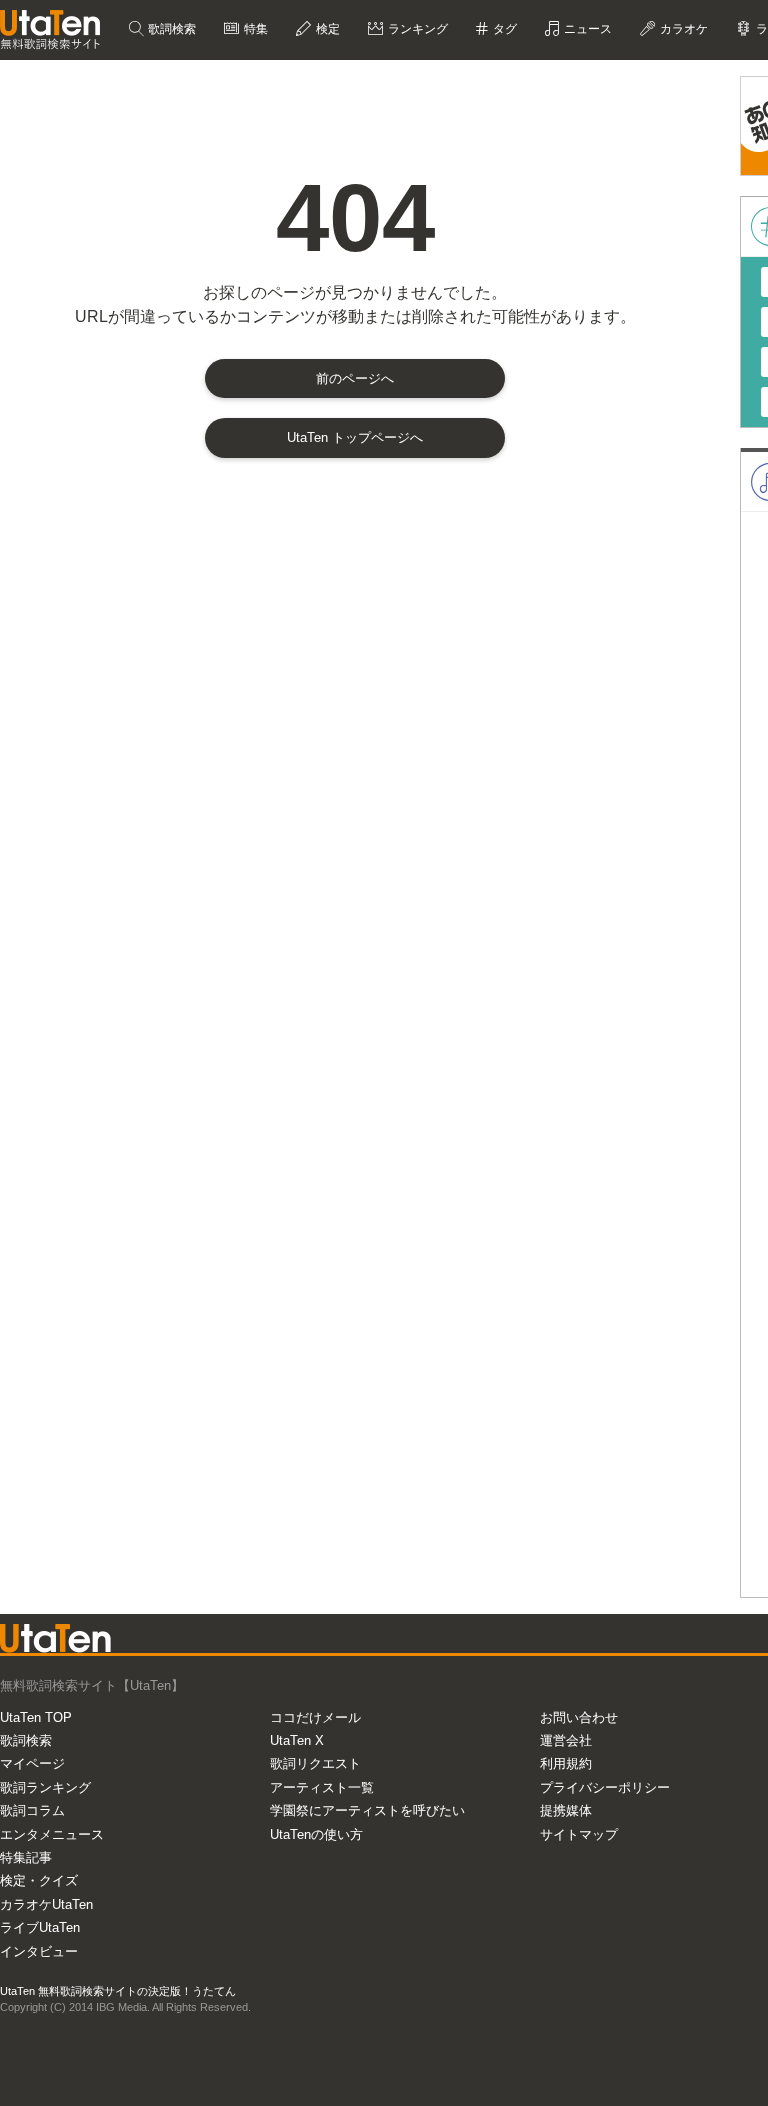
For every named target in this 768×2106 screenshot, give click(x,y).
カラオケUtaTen (46, 1904)
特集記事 (26, 1857)
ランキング (416, 29)
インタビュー (39, 1951)
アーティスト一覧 (322, 1787)
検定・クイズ (39, 1880)
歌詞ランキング (45, 1787)
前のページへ (355, 378)
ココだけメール (315, 1717)
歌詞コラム (32, 1810)
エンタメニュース (52, 1834)
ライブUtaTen (40, 1927)
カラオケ (682, 29)
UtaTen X (297, 1740)
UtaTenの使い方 (316, 1834)
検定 (326, 29)
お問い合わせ (579, 1717)
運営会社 (566, 1740)
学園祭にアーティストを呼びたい (367, 1810)
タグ (503, 29)
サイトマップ (579, 1834)
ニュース (586, 29)
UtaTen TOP (36, 1717)
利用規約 (566, 1763)
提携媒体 (566, 1810)
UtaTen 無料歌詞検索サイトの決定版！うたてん (118, 1991)
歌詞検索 (170, 29)
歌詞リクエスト (315, 1763)
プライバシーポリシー (605, 1787)
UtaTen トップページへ (355, 437)
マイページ (32, 1763)
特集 (254, 29)
